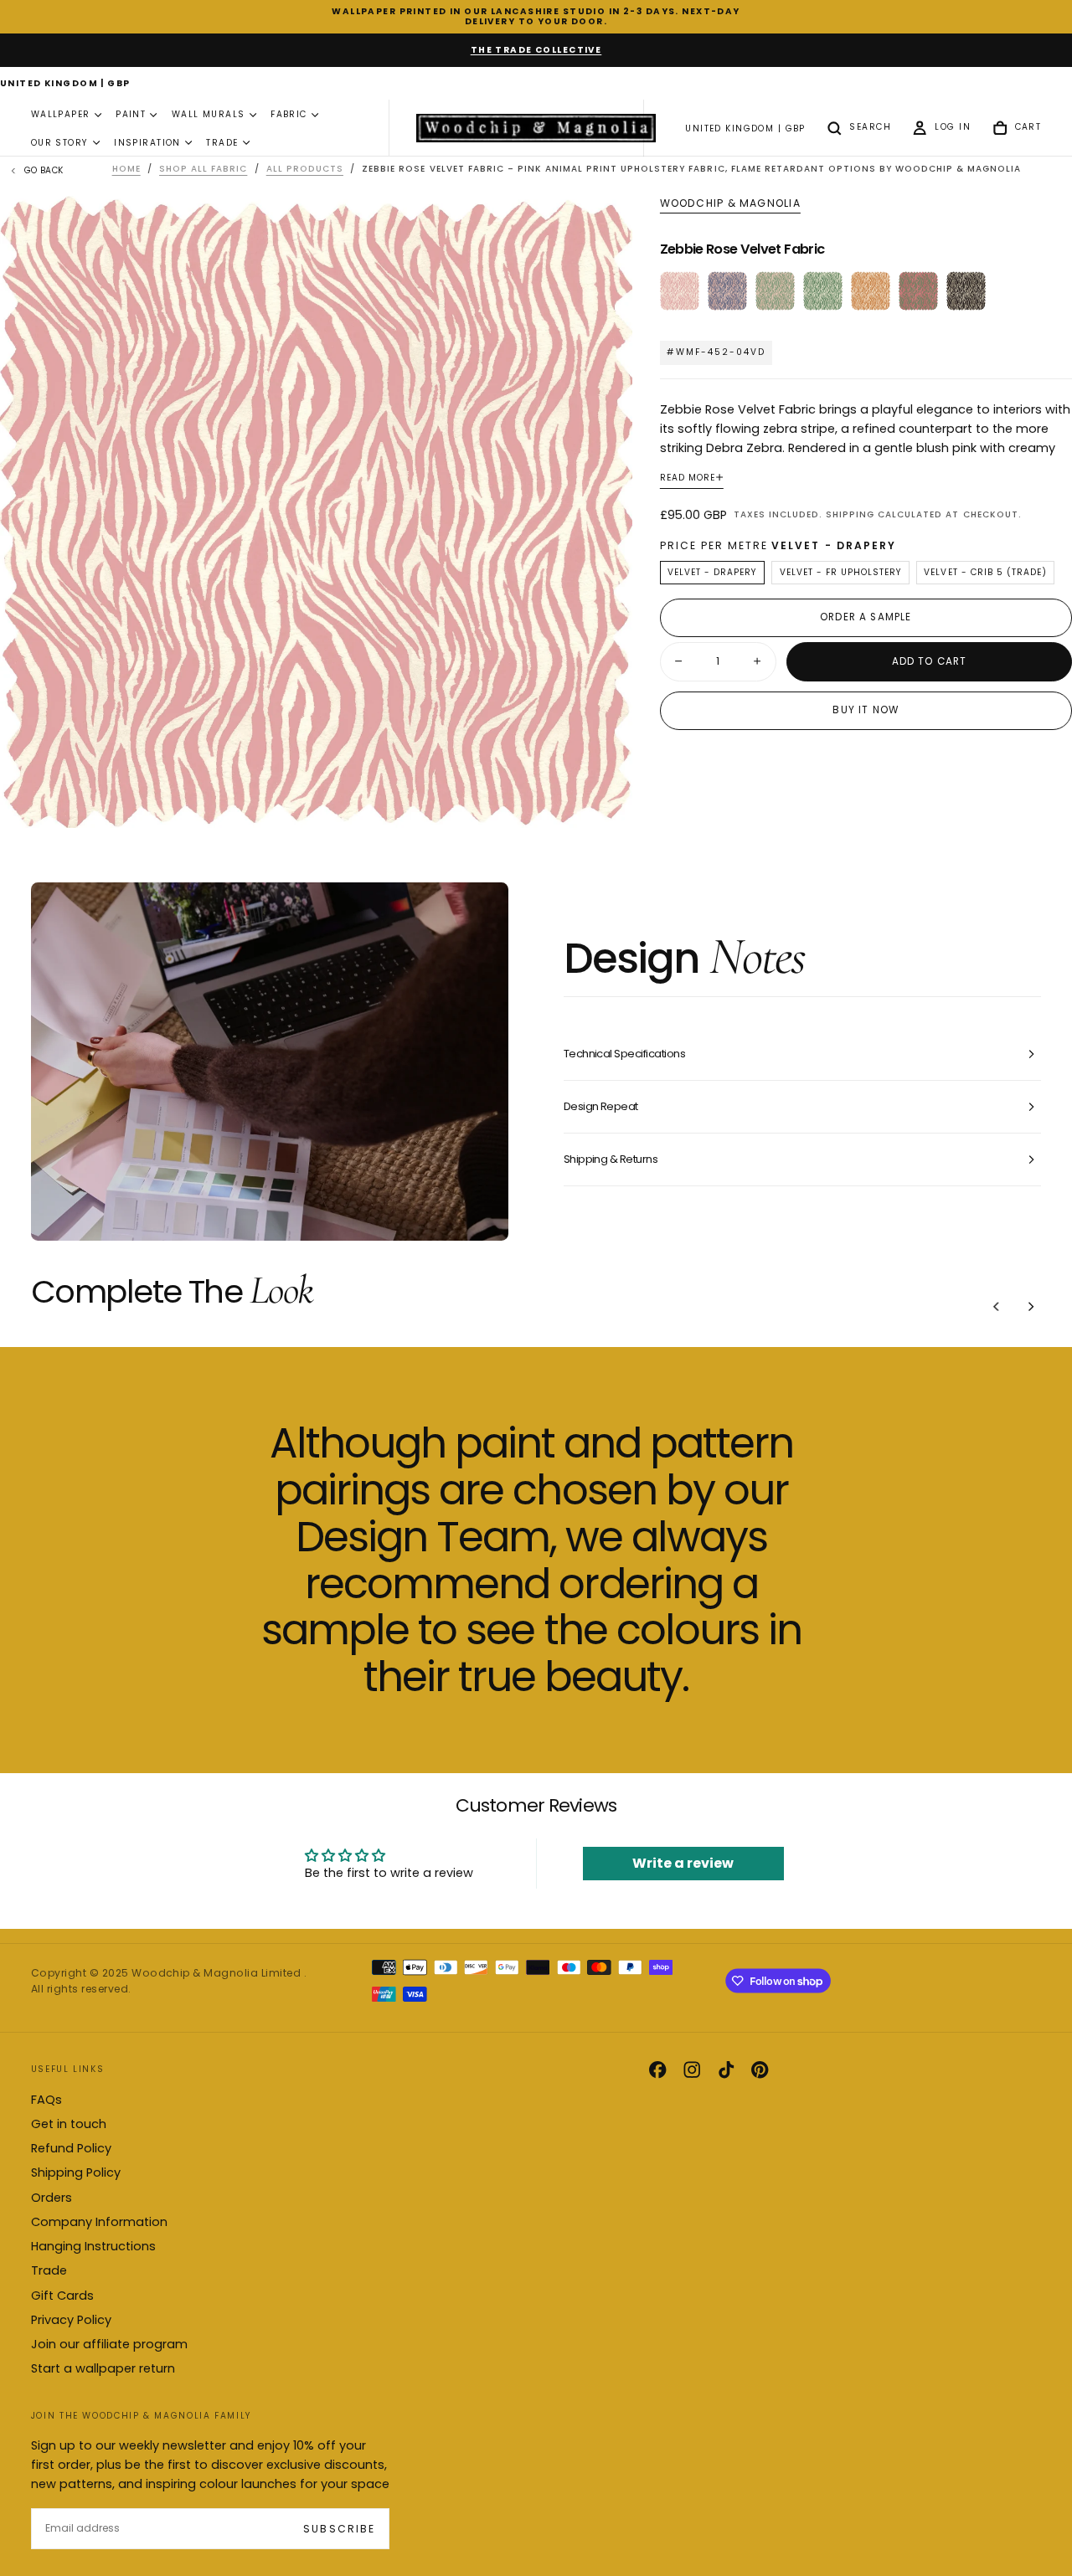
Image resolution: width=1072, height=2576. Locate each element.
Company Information (99, 2222)
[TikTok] (726, 2070)
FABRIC (289, 115)
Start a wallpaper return (103, 2368)
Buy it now (866, 710)
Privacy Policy (71, 2320)
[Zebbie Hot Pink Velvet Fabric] (918, 291)
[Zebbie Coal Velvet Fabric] (966, 291)
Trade (49, 2270)
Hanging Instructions (93, 2246)
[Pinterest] (760, 2070)
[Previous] (997, 1306)
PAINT (131, 115)
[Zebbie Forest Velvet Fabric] (823, 291)
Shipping (850, 514)
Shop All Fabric (203, 169)
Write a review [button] (683, 1863)
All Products (305, 169)
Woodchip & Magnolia (730, 203)
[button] (65, 85)
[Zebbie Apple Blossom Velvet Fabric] (775, 291)
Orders (52, 2198)
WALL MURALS (209, 115)
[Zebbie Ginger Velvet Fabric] (871, 291)
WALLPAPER (61, 115)
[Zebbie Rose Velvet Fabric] (680, 291)
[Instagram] (692, 2070)
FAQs (46, 2100)
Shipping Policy (76, 2172)
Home (126, 169)
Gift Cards (62, 2296)
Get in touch (69, 2124)
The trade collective (536, 50)
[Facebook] (657, 2070)
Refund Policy (71, 2148)
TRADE (222, 143)
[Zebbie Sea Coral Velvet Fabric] (727, 291)
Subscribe (339, 2529)
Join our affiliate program (109, 2344)
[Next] (1031, 1306)
